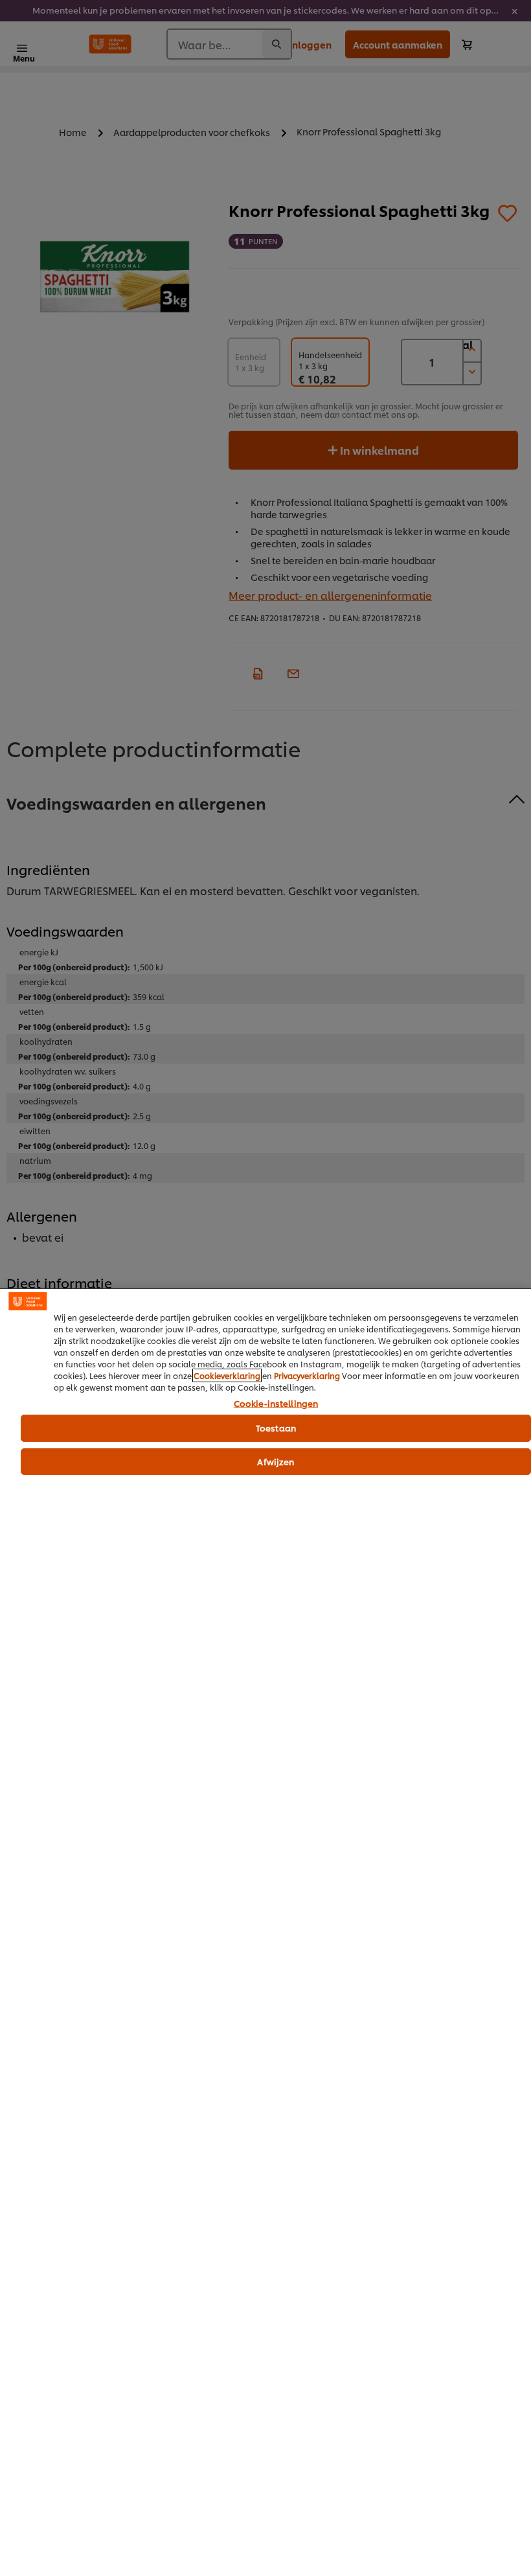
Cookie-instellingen (276, 1404)
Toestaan (276, 1428)
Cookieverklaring (227, 1375)
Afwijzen (276, 1461)
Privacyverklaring (307, 1375)
